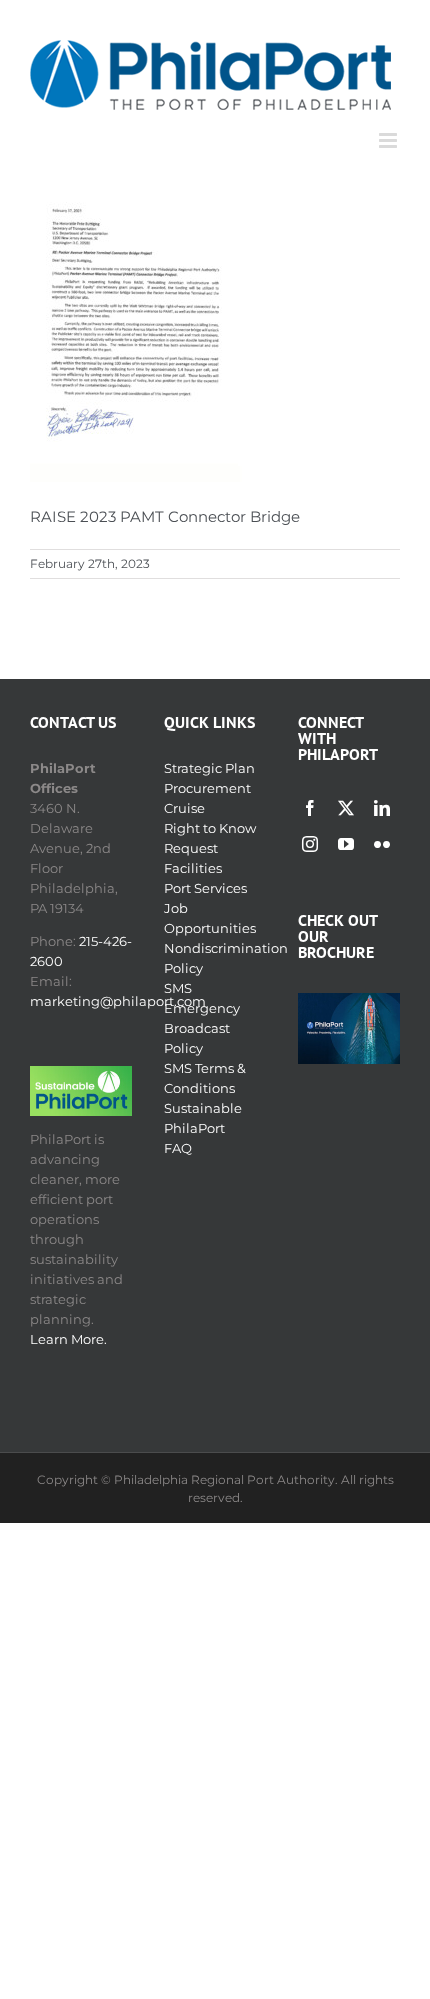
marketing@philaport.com (118, 1001)
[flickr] (382, 844)
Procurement (207, 788)
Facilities (193, 868)
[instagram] (310, 844)
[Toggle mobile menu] (389, 140)
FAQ (178, 1148)
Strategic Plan (209, 768)
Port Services (205, 888)
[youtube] (346, 844)
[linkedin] (382, 808)
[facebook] (310, 808)
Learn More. (68, 1339)
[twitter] (346, 808)
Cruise (184, 808)
